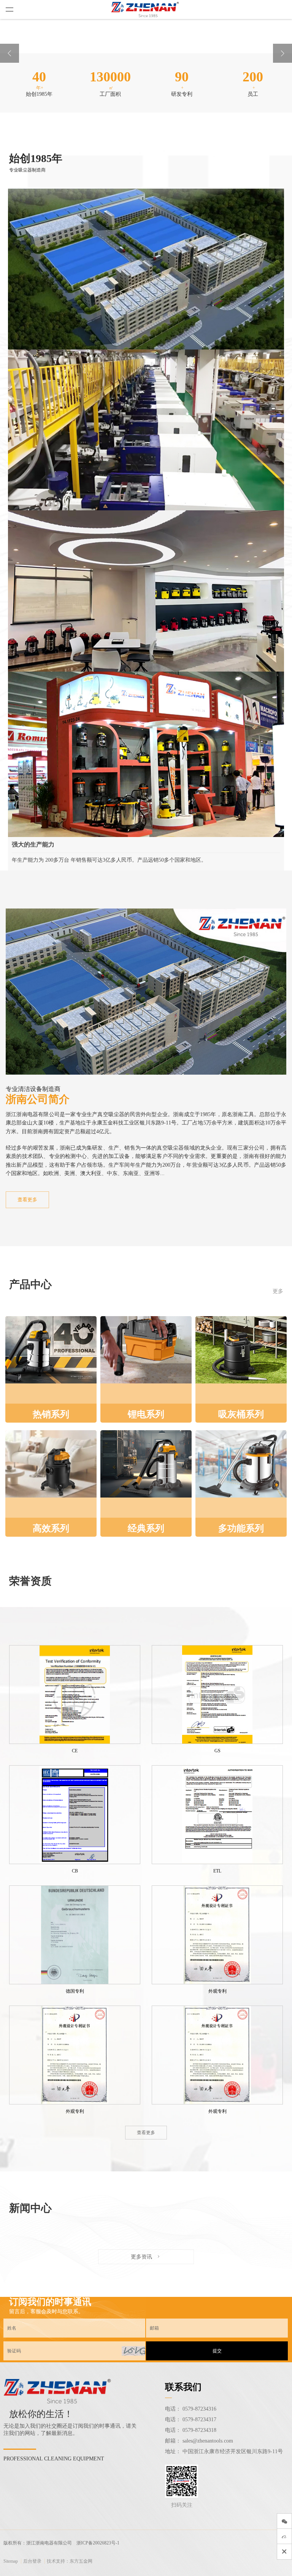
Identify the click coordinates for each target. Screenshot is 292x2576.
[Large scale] (146, 244)
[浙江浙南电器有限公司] (146, 10)
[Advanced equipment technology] (146, 405)
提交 (217, 2351)
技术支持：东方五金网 (70, 2561)
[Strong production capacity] (146, 727)
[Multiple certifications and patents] (146, 566)
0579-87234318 (199, 2430)
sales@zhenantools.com (208, 2441)
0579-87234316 (199, 2409)
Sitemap (11, 2561)
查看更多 (27, 1200)
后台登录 (32, 2561)
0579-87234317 (199, 2420)
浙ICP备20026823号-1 (98, 2543)
